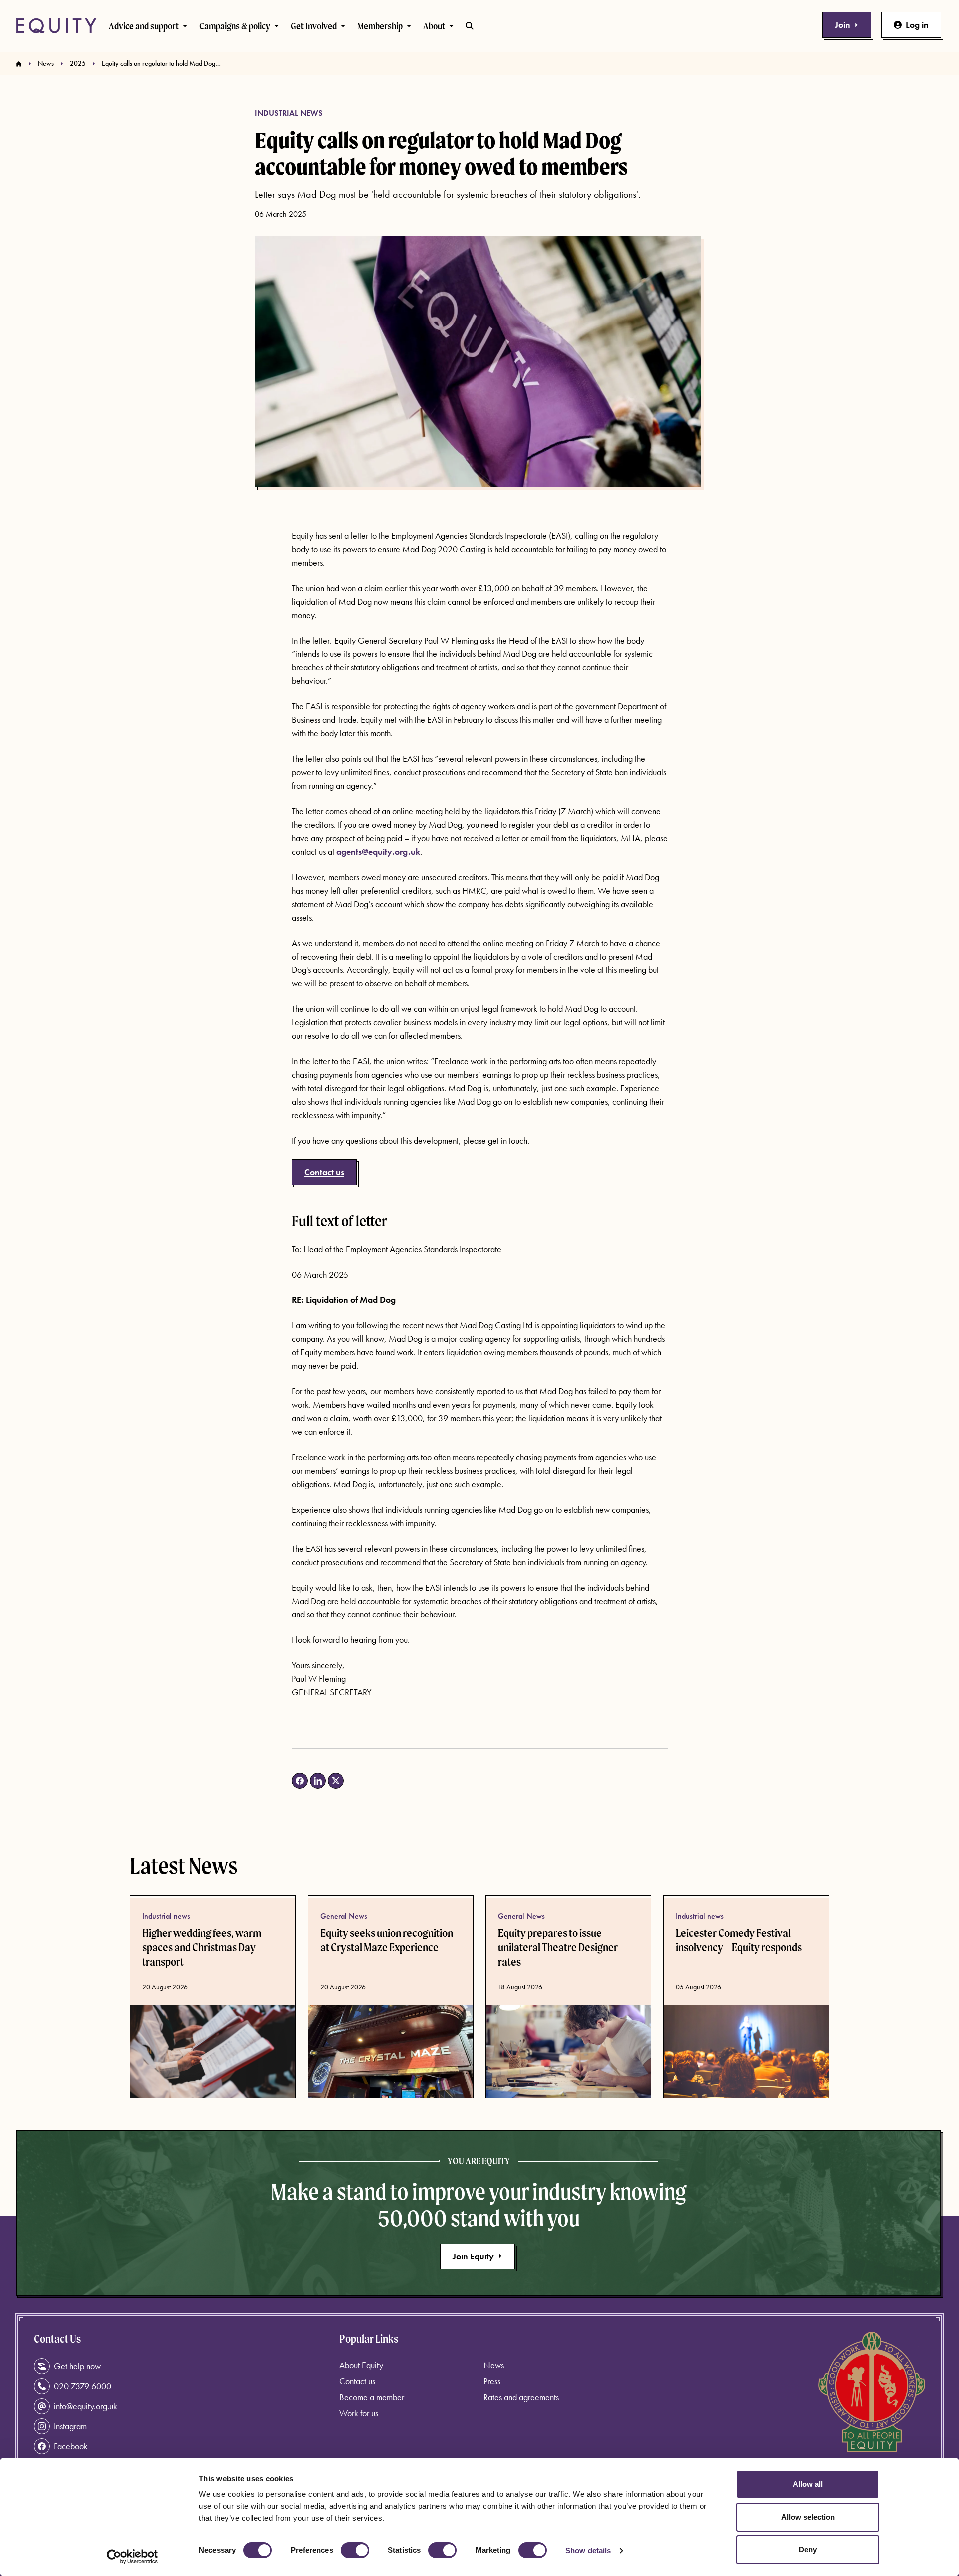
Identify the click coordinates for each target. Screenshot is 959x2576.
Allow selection (808, 2517)
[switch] (355, 2550)
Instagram (70, 2426)
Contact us (324, 1172)
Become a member (372, 2397)
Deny (808, 2549)
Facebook (71, 2446)
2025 (78, 63)
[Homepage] (19, 64)
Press (492, 2381)
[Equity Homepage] (56, 26)
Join (842, 25)
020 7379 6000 (83, 2386)
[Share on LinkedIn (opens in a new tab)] (318, 1781)
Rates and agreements (521, 2397)
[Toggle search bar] (470, 26)
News (46, 63)
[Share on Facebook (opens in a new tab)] (300, 1781)
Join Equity (473, 2256)
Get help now (77, 2366)
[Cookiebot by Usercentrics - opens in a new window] (133, 2557)
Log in (917, 25)
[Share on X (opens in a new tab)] (336, 1781)
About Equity (361, 2365)
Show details (588, 2550)
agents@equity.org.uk (378, 851)
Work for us (359, 2413)
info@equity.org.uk (86, 2406)
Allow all (808, 2484)
